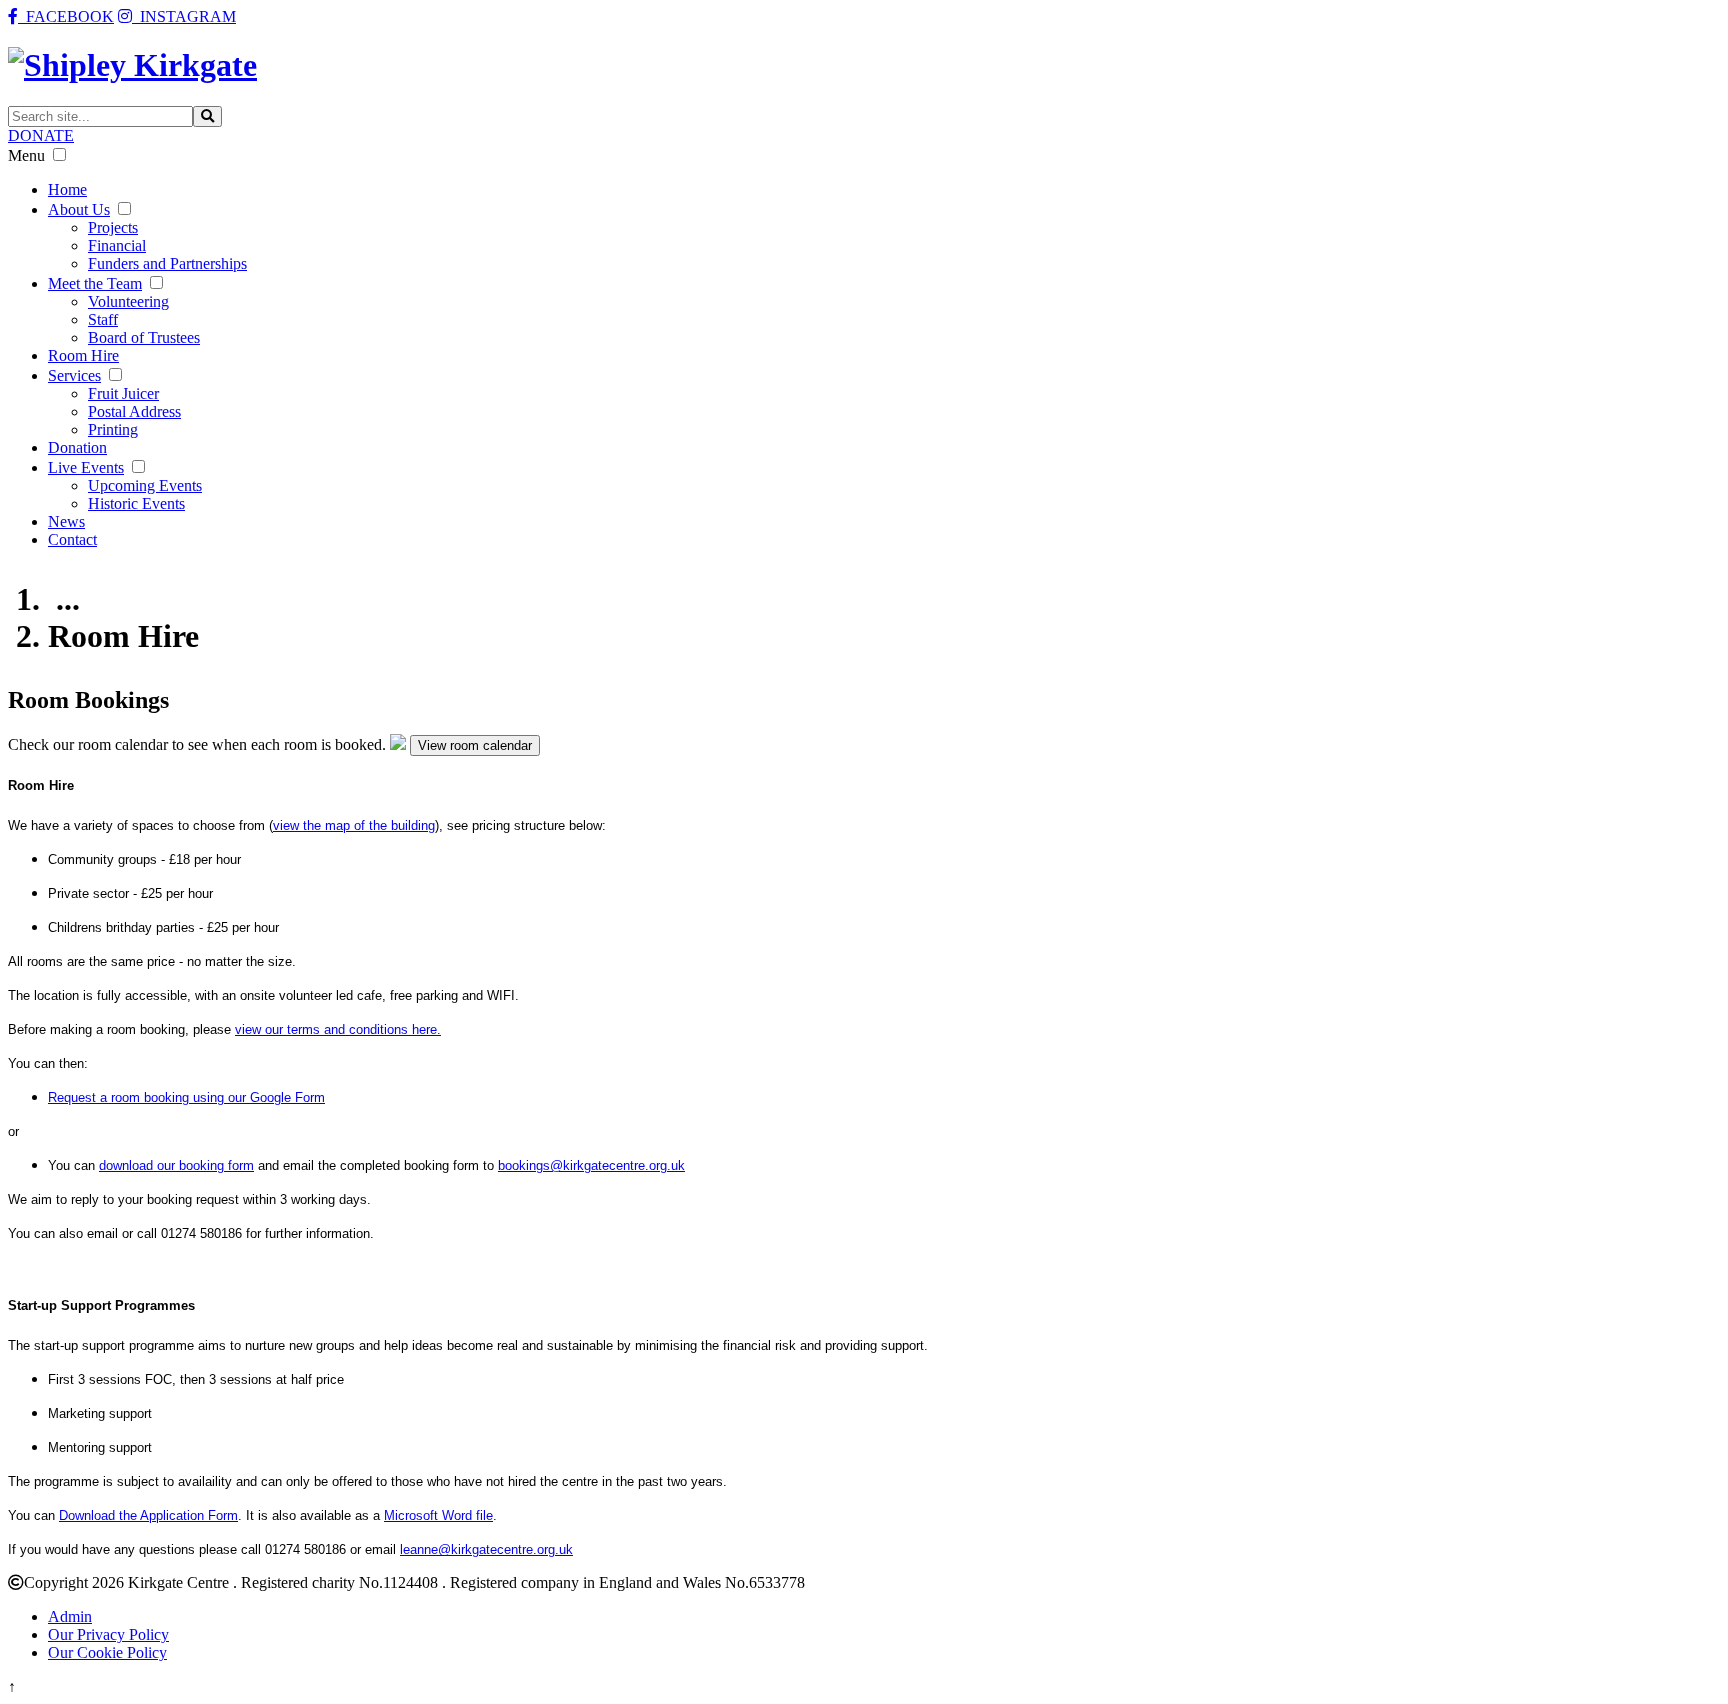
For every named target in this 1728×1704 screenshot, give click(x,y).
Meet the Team (95, 283)
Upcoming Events (145, 485)
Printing (113, 429)
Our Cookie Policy (107, 1652)
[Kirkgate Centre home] (132, 65)
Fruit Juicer (123, 393)
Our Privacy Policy (108, 1634)
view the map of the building (354, 825)
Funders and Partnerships (167, 263)
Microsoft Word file (438, 1515)
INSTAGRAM (184, 16)
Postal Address (134, 411)
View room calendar (475, 745)
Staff (103, 319)
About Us (79, 209)
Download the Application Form (148, 1515)
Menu (26, 155)
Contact (72, 539)
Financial (117, 245)
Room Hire (83, 355)
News (66, 521)
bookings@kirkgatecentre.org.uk (591, 1165)
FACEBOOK (66, 16)
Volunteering (128, 301)
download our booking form (176, 1165)
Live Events (86, 467)
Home (67, 189)
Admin (70, 1616)
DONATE (41, 135)
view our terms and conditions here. (338, 1029)
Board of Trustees (144, 337)
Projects (113, 227)
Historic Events (136, 503)
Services (74, 375)
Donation (77, 447)
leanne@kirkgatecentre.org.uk (486, 1549)
